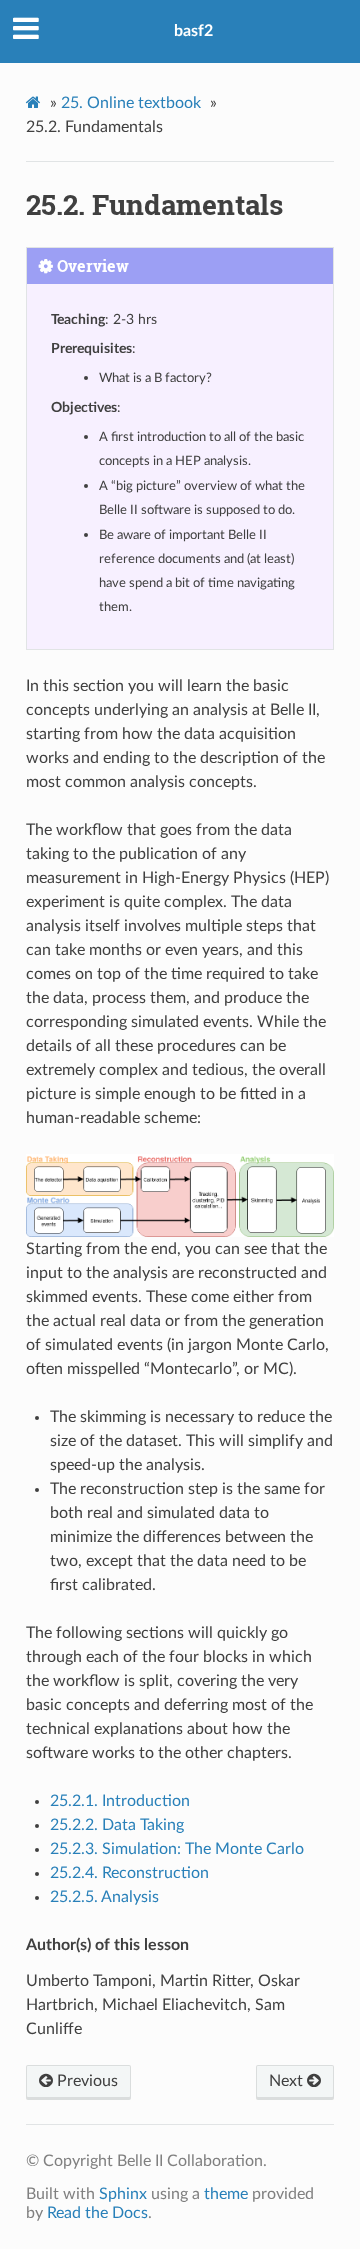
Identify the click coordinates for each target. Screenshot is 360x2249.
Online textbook (131, 103)
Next (288, 2081)
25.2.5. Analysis (104, 1897)
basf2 (193, 31)
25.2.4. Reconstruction (129, 1873)
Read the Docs (97, 2213)
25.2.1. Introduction (120, 1801)
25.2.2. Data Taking (117, 1825)
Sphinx (123, 2194)
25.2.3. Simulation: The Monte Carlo (177, 1849)
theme (226, 2194)
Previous (85, 2081)
